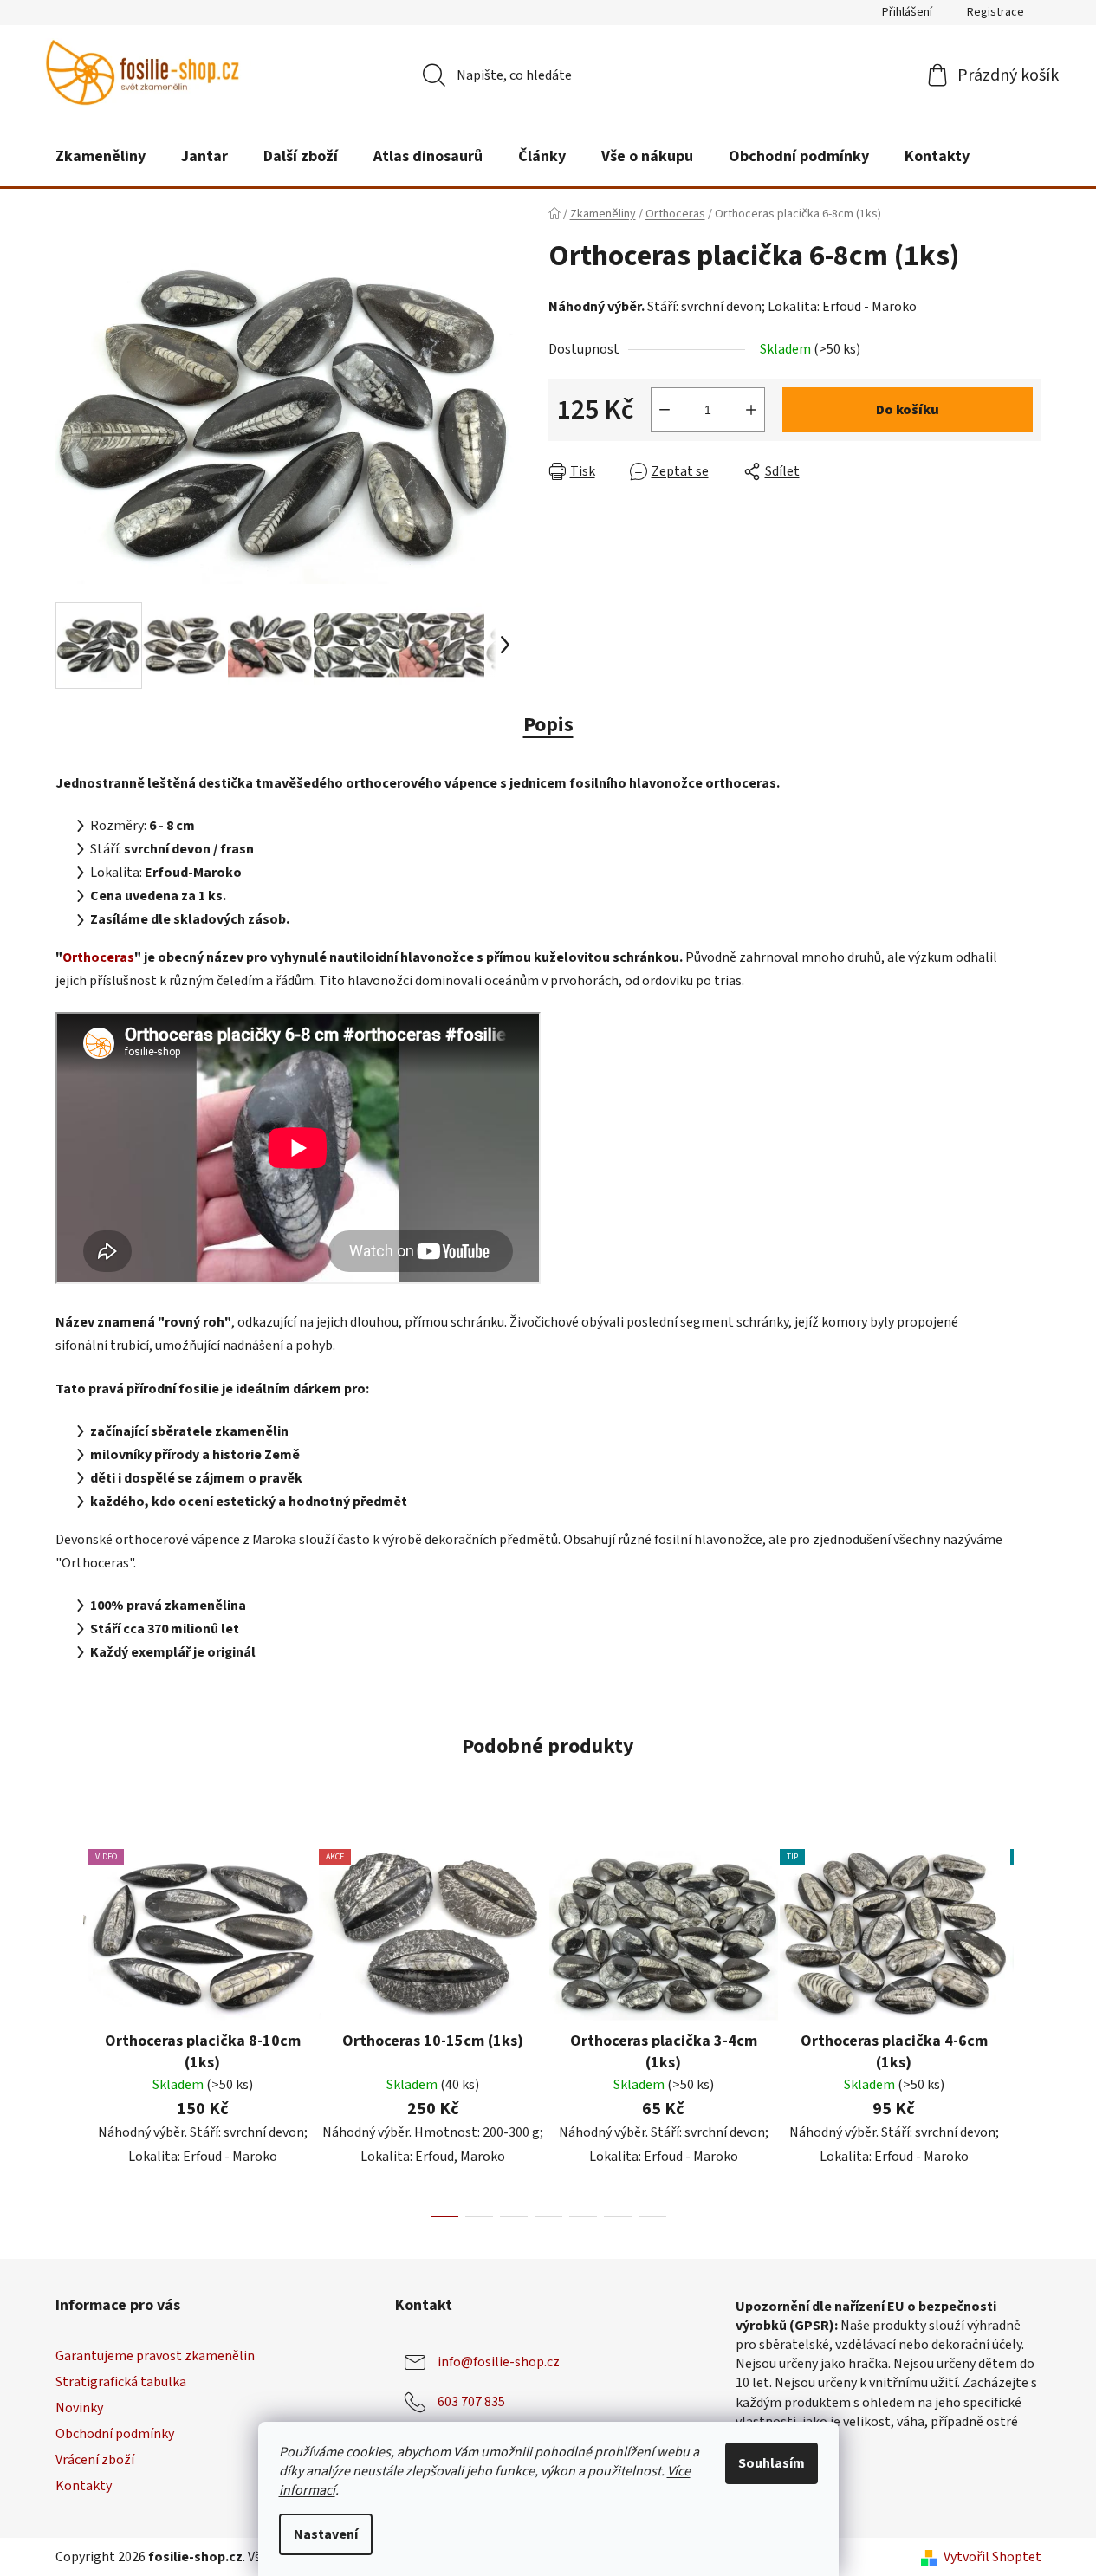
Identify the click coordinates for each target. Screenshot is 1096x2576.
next (1028, 2028)
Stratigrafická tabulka (121, 2382)
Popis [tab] (548, 725)
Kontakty (84, 2486)
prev (69, 2028)
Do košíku (908, 410)
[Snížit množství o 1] (665, 410)
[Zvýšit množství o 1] (751, 410)
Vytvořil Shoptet (992, 2557)
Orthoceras (98, 957)
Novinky (79, 2408)
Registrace (995, 12)
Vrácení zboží (95, 2460)
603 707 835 (471, 2402)
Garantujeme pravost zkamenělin (155, 2356)
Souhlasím (772, 2463)
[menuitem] (101, 157)
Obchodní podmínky (115, 2434)
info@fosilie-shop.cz (499, 2362)
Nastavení (326, 2534)
